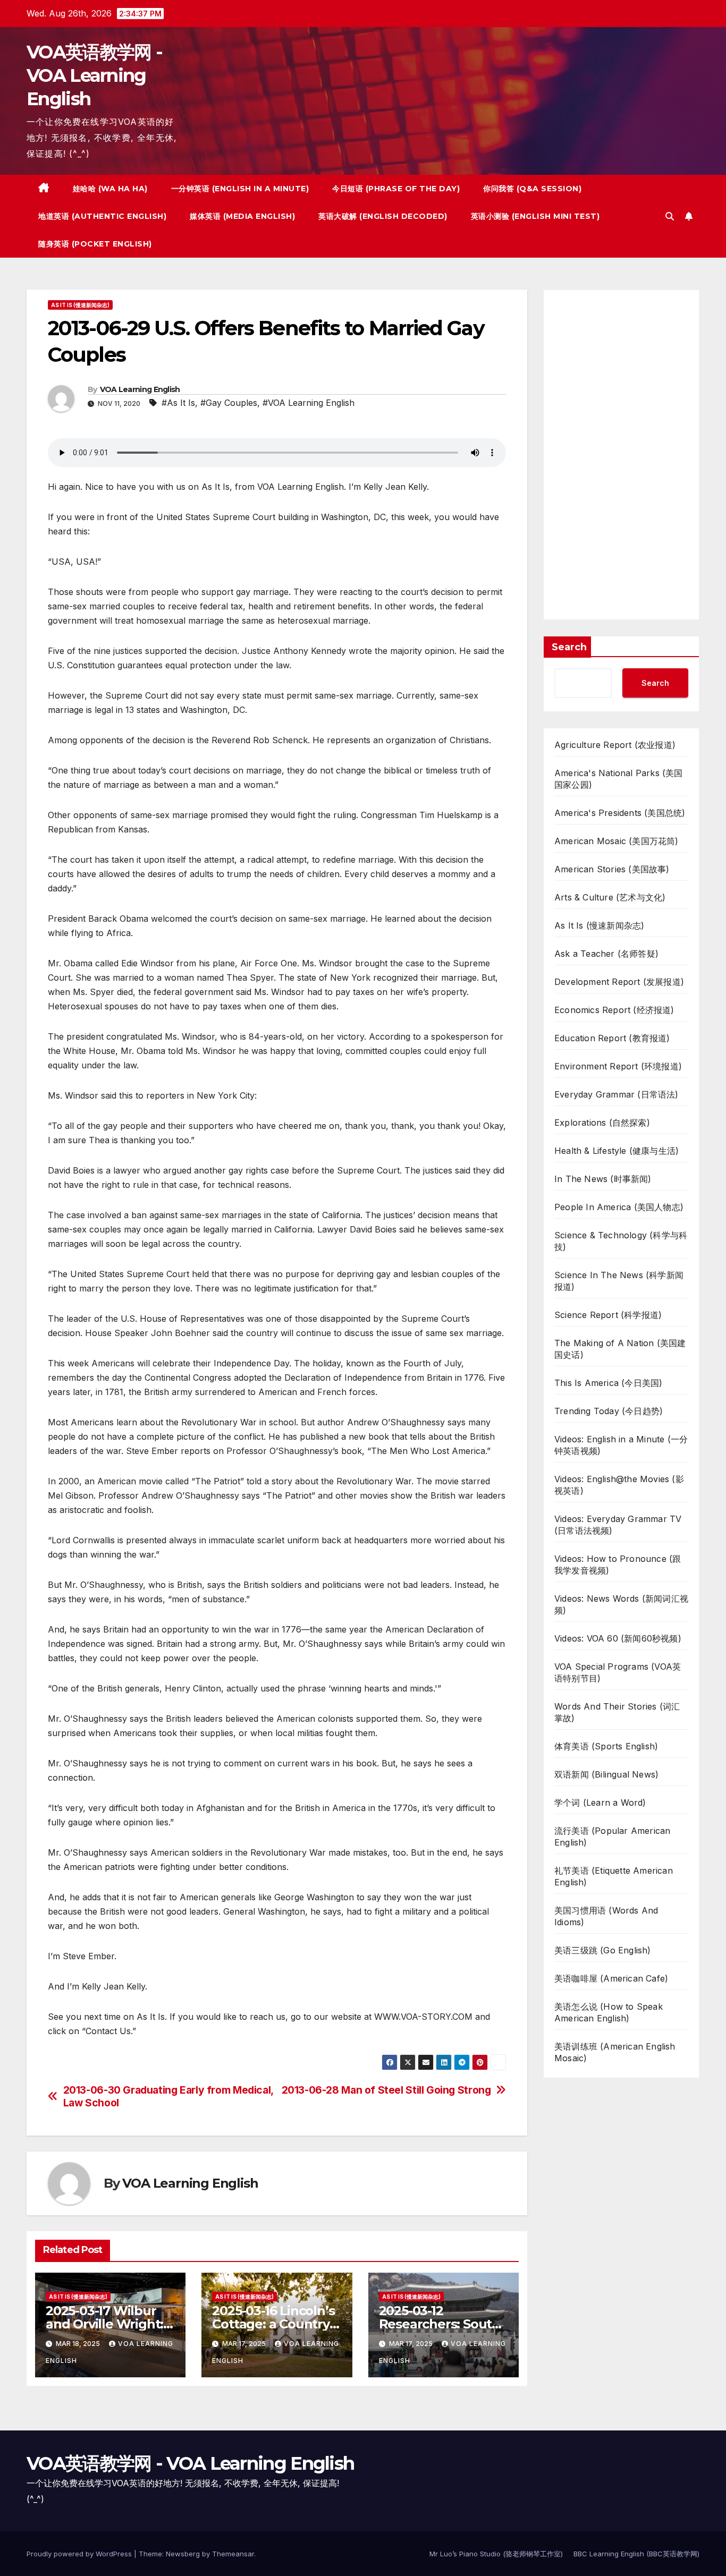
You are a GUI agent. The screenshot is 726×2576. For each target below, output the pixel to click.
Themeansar (233, 2554)
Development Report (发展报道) (619, 982)
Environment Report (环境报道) (618, 1066)
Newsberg (183, 2554)
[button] (670, 216)
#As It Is (178, 403)
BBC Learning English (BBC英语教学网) (636, 2554)
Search (569, 647)
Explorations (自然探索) (602, 1123)
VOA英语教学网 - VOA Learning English (94, 75)
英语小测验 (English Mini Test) (535, 216)
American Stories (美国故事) (612, 869)
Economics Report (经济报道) (614, 1010)
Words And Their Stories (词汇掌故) (617, 1712)
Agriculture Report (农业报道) (615, 745)
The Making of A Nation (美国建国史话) (620, 1349)
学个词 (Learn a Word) (600, 1803)
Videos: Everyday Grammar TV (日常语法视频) (618, 1525)
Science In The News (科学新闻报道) (619, 1281)
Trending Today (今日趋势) (609, 1411)
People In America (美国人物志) (619, 1207)
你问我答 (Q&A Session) (532, 189)
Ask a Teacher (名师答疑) (606, 954)
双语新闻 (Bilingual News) (606, 1774)
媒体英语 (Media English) (242, 216)
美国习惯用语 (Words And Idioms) (606, 1916)
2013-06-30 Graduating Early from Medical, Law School (168, 2096)
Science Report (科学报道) (608, 1315)
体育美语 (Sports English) (606, 1746)
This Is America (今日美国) (608, 1383)
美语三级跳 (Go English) (603, 1950)
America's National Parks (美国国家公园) (619, 779)
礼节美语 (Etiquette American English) (614, 1876)
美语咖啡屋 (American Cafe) (611, 1978)
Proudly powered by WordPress (80, 2554)
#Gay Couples (229, 403)
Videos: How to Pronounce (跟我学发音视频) (618, 1565)
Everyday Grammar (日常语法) (617, 1094)
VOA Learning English (140, 389)
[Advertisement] (621, 455)
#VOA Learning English (309, 403)
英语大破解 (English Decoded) (383, 216)
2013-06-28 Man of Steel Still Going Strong (386, 2090)
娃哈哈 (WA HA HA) (110, 189)
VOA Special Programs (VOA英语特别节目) (618, 1672)
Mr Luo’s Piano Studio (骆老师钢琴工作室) (496, 2554)
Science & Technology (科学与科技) (621, 1241)
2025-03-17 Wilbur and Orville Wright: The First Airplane (104, 2324)
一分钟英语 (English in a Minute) (240, 189)
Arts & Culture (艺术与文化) (610, 897)
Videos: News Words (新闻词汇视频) (621, 1604)
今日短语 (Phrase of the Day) (396, 189)
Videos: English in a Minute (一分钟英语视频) (621, 1445)
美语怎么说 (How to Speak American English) (609, 2012)
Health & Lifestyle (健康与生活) (617, 1151)
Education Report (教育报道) (612, 1038)
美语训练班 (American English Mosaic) (615, 2052)
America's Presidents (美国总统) (620, 813)
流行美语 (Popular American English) (612, 1837)
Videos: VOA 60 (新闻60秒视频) (618, 1638)
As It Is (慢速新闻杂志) (80, 305)
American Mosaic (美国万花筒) (617, 841)
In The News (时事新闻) (603, 1179)
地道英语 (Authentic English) (102, 216)
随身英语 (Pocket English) (95, 244)
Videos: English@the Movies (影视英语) (619, 1485)
